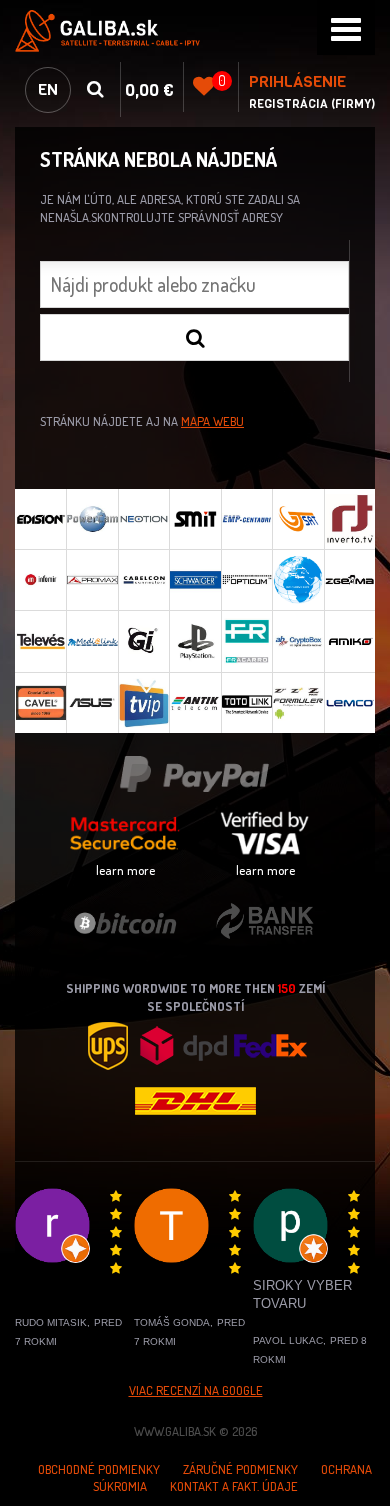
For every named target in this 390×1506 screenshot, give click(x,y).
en (48, 89)
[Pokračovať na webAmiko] (349, 640)
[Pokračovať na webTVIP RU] (143, 702)
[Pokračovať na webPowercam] (91, 519)
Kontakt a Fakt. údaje (234, 1486)
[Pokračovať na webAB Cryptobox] (297, 640)
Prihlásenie (297, 81)
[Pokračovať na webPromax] (91, 579)
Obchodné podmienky (99, 1469)
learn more (125, 870)
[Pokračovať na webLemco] (349, 702)
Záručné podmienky (240, 1469)
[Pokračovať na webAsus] (91, 702)
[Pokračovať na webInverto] (349, 519)
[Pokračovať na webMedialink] (91, 640)
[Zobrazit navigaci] (346, 27)
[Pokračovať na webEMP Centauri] (246, 519)
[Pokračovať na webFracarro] (246, 640)
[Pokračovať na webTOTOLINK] (246, 702)
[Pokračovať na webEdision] (40, 519)
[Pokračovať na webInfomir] (40, 579)
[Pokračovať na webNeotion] (143, 519)
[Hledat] (194, 337)
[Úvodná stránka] (195, 31)
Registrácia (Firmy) (312, 104)
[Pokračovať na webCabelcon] (143, 579)
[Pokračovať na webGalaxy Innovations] (143, 640)
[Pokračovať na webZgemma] (349, 579)
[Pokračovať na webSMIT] (194, 519)
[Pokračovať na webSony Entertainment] (194, 640)
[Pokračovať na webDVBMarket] (297, 579)
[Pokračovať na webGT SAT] (297, 519)
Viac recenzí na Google (196, 1390)
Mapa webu (212, 421)
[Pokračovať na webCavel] (40, 702)
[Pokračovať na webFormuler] (297, 702)
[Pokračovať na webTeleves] (40, 640)
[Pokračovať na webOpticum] (246, 579)
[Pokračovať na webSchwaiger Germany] (194, 579)
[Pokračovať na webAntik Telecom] (194, 702)
